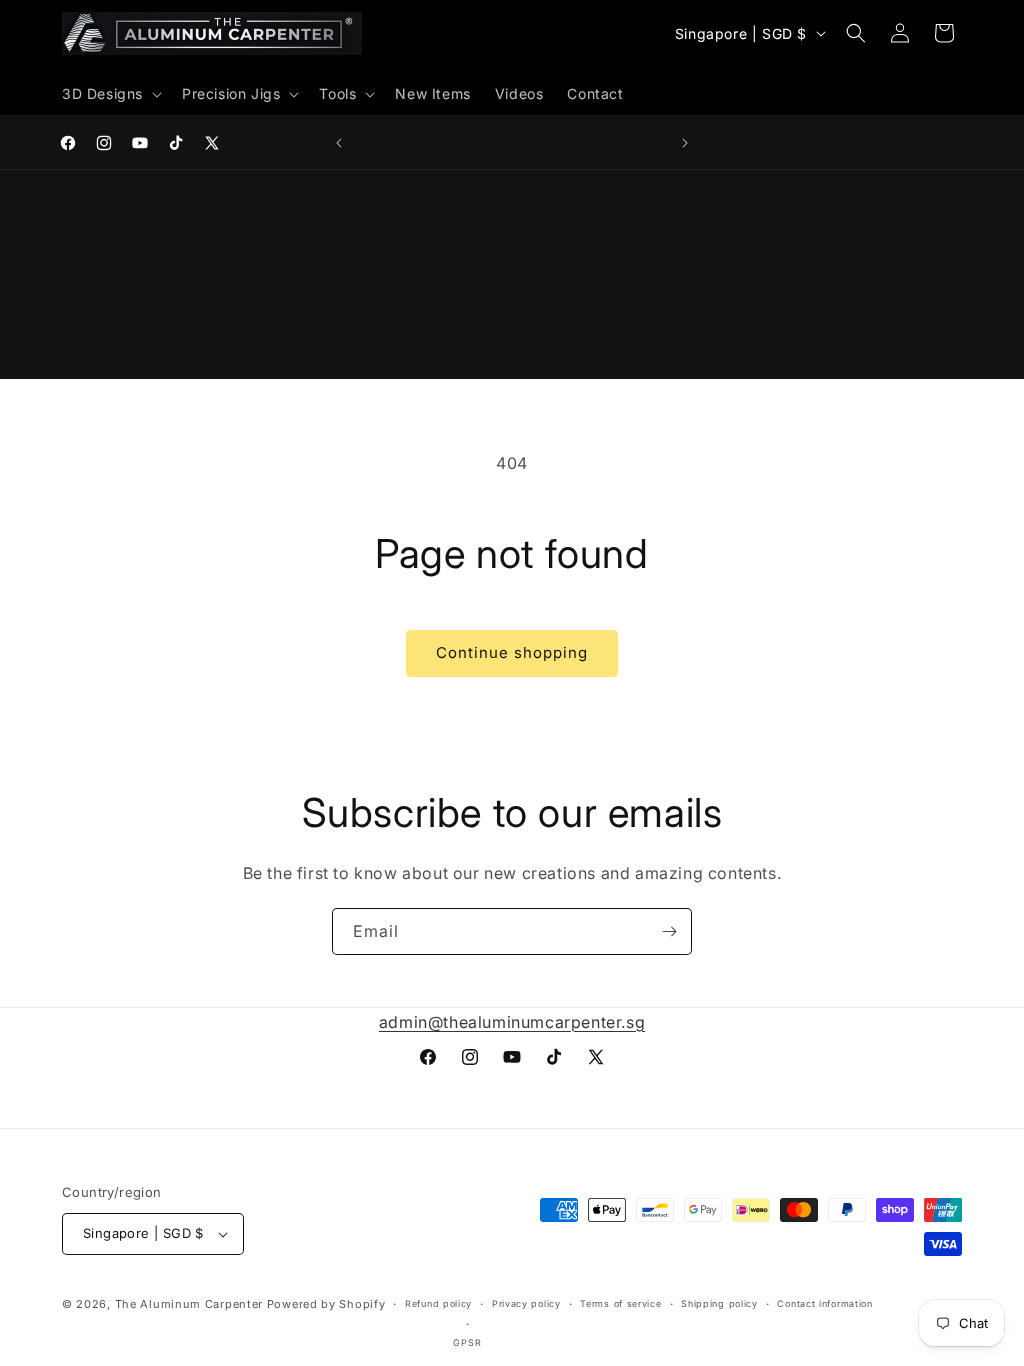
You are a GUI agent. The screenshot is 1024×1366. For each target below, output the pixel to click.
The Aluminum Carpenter (189, 1304)
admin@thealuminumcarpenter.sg (512, 1022)
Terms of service (620, 1303)
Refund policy (438, 1303)
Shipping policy (719, 1303)
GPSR (467, 1342)
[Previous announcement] (339, 143)
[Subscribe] (669, 931)
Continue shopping (512, 652)
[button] (110, 94)
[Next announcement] (685, 143)
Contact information (824, 1303)
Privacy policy (526, 1303)
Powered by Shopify (326, 1304)
